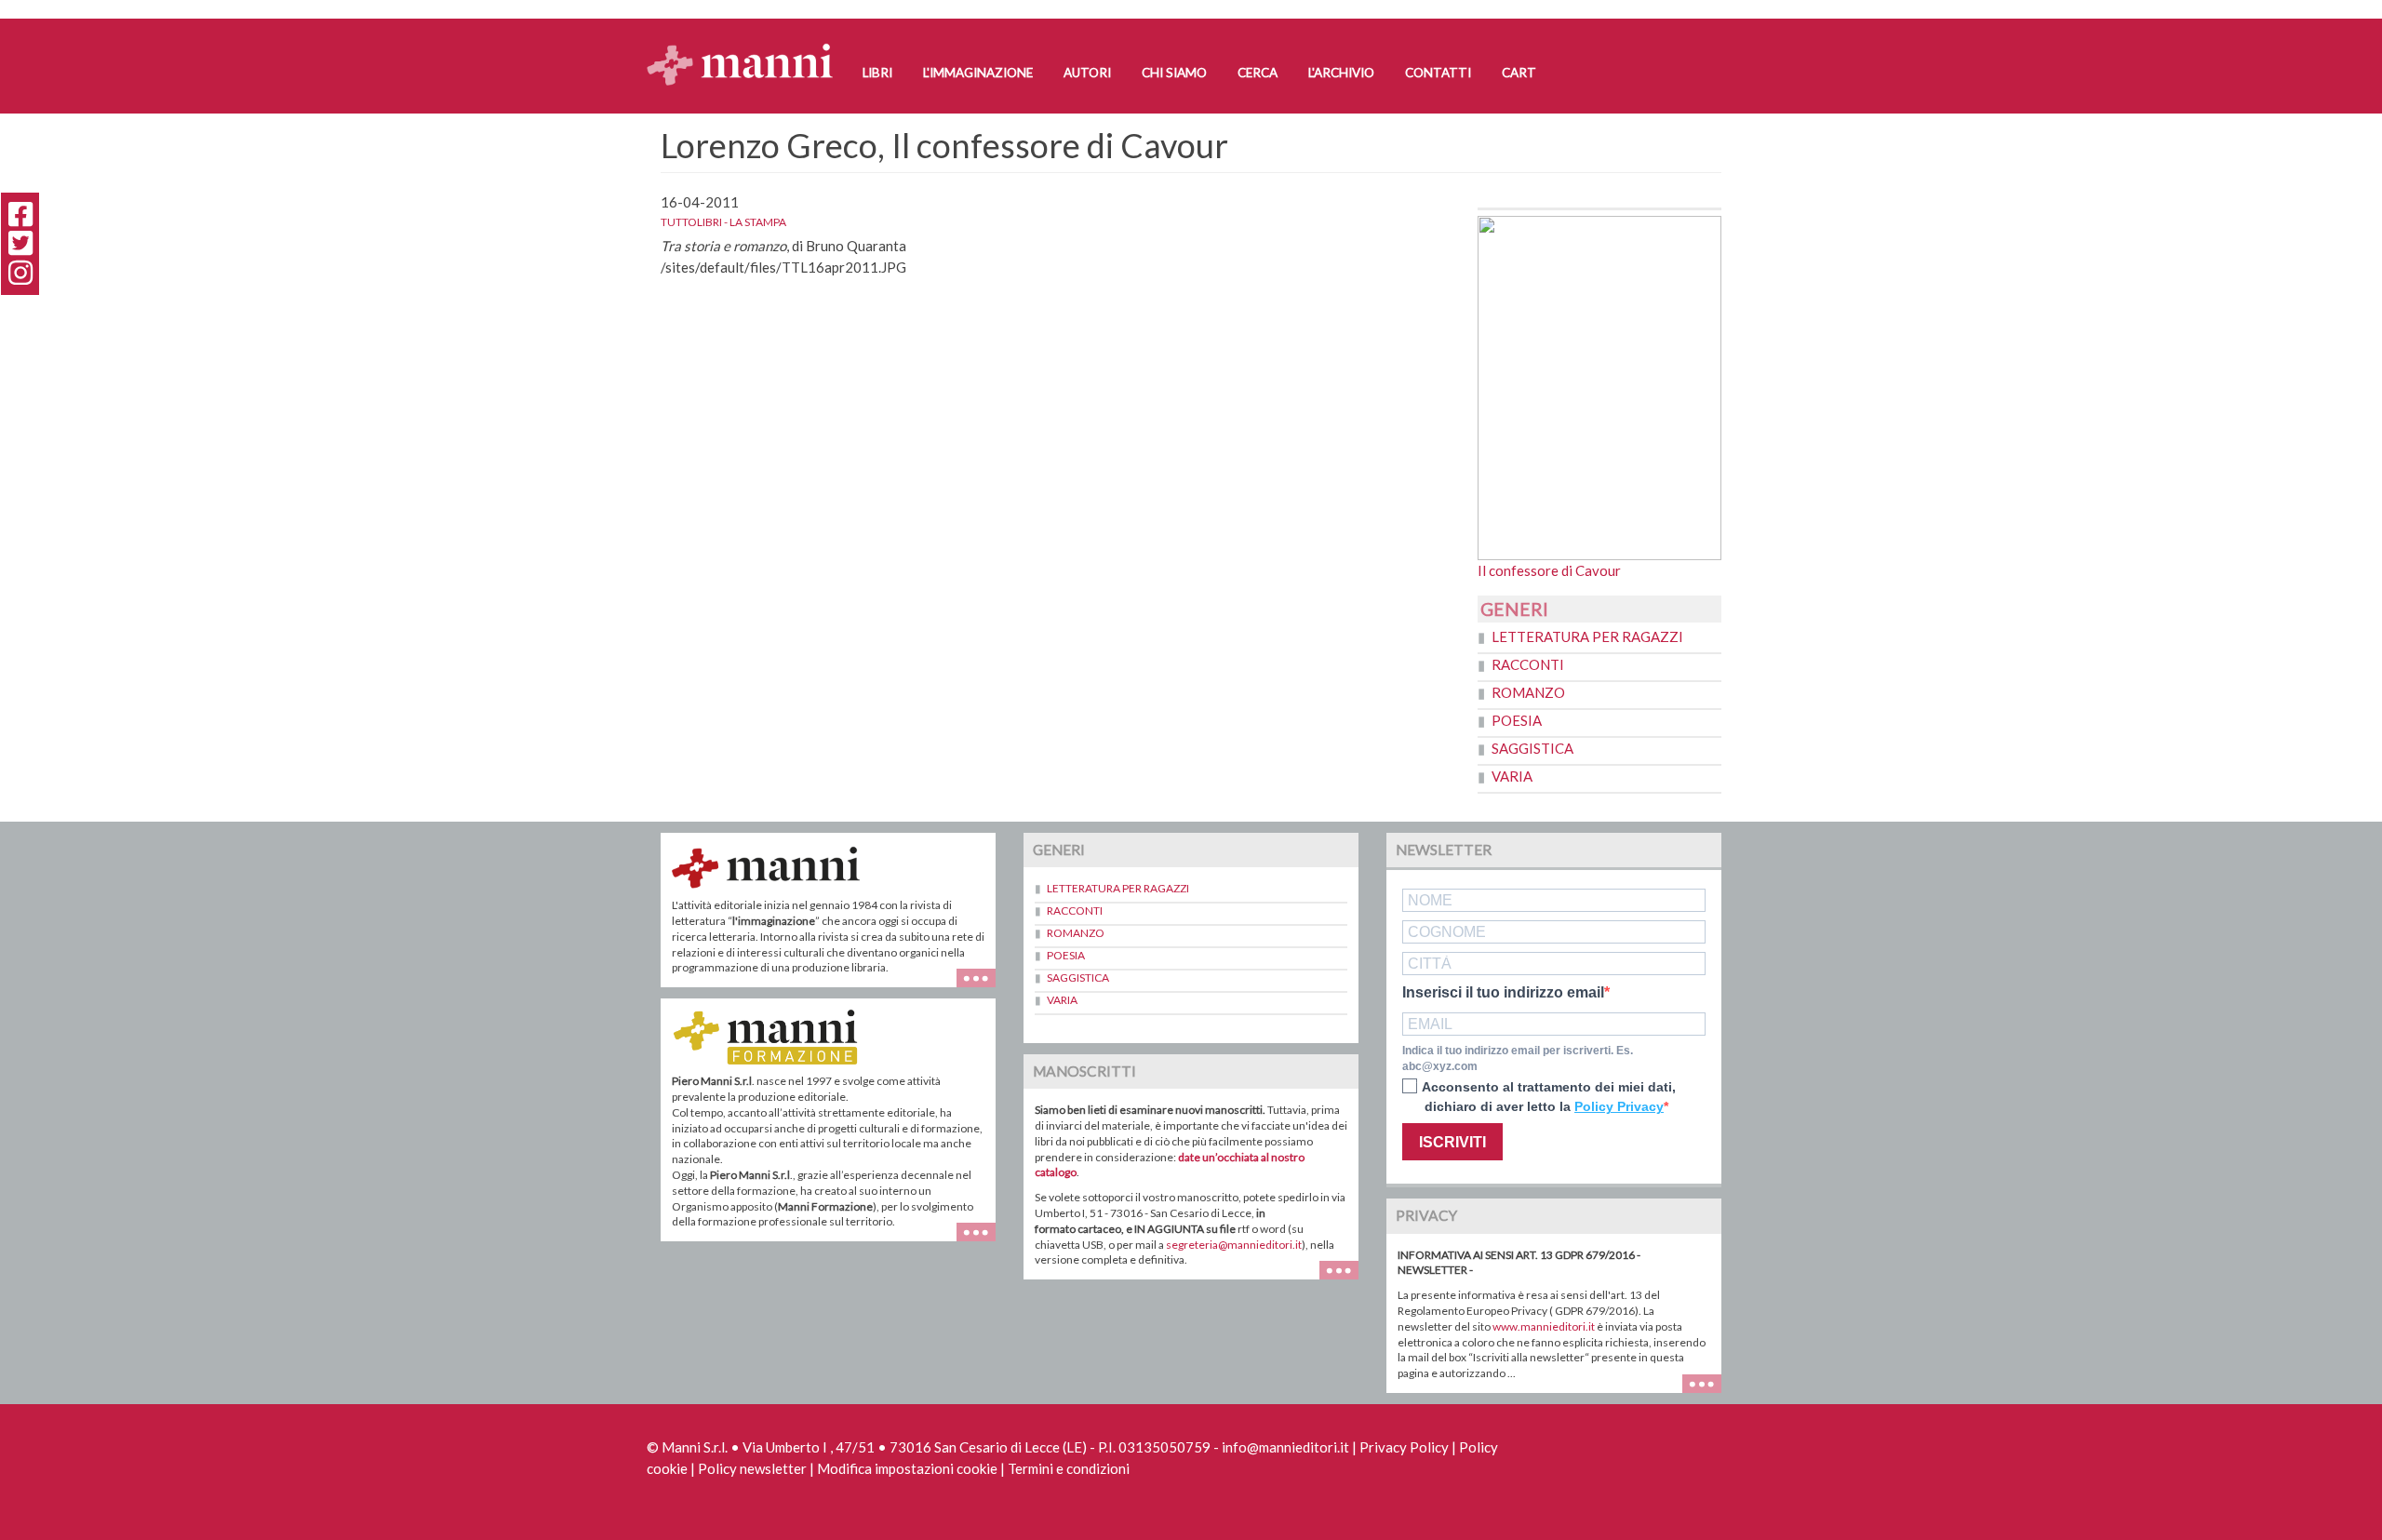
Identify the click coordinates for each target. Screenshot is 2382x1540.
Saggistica (1532, 748)
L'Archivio (1341, 73)
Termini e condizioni (1069, 1468)
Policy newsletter (752, 1468)
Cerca (1258, 73)
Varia (1512, 776)
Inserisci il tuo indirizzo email (1503, 993)
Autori (1087, 73)
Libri (877, 73)
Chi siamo (1174, 73)
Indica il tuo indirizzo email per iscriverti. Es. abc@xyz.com (1518, 1058)
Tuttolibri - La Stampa (723, 222)
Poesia (1517, 720)
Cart (1519, 73)
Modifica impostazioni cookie (907, 1468)
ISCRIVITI (1452, 1142)
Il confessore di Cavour (1549, 570)
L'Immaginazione (978, 73)
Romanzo (1528, 692)
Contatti (1438, 73)
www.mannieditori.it (1544, 1326)
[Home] (747, 47)
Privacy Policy (1404, 1447)
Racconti (1528, 664)
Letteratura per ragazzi (1587, 636)
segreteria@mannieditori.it (1234, 1245)
